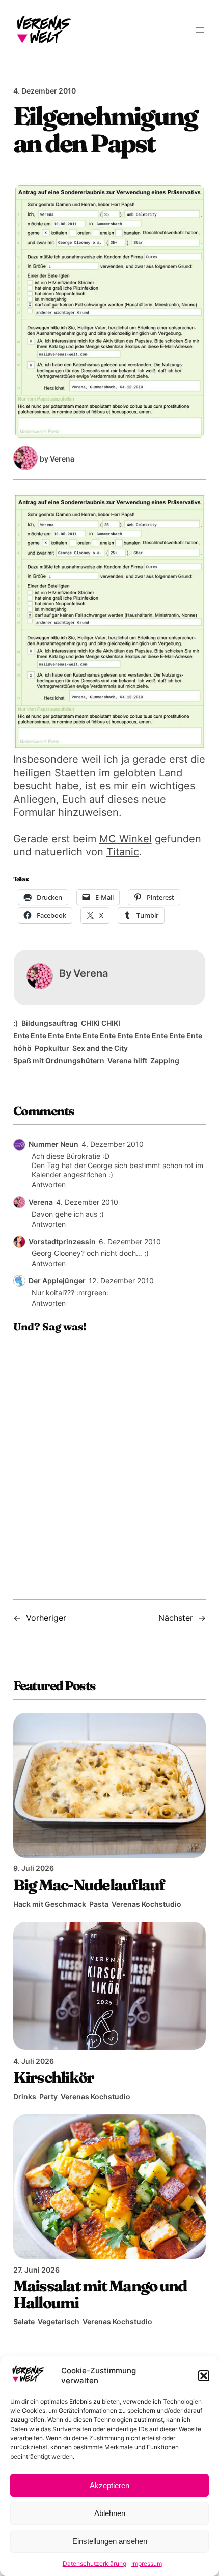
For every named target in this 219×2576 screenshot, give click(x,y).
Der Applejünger (57, 1281)
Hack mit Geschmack (50, 1904)
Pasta (99, 1904)
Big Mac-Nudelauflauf (89, 1885)
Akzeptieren (109, 2485)
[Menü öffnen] (200, 30)
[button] (204, 2376)
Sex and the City (100, 1048)
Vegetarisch (59, 2322)
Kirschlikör (54, 2077)
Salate (24, 2322)
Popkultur (52, 1048)
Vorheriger (46, 1618)
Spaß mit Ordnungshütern (59, 1061)
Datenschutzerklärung (94, 2564)
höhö (22, 1048)
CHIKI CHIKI (101, 1023)
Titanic (123, 852)
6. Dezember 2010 (130, 1241)
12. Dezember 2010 (121, 1281)
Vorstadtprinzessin (62, 1241)
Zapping (165, 1061)
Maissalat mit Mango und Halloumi (100, 2294)
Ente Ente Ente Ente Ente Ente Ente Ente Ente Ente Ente (108, 1036)
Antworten (49, 1185)
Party (48, 2096)
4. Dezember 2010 (113, 1144)
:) (16, 1023)
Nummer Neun (53, 1144)
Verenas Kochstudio (146, 1904)
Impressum (147, 2564)
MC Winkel (126, 839)
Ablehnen (110, 2513)
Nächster (176, 1618)
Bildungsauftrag (50, 1023)
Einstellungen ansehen (110, 2541)
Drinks (25, 2096)
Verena (41, 1202)
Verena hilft (127, 1061)
